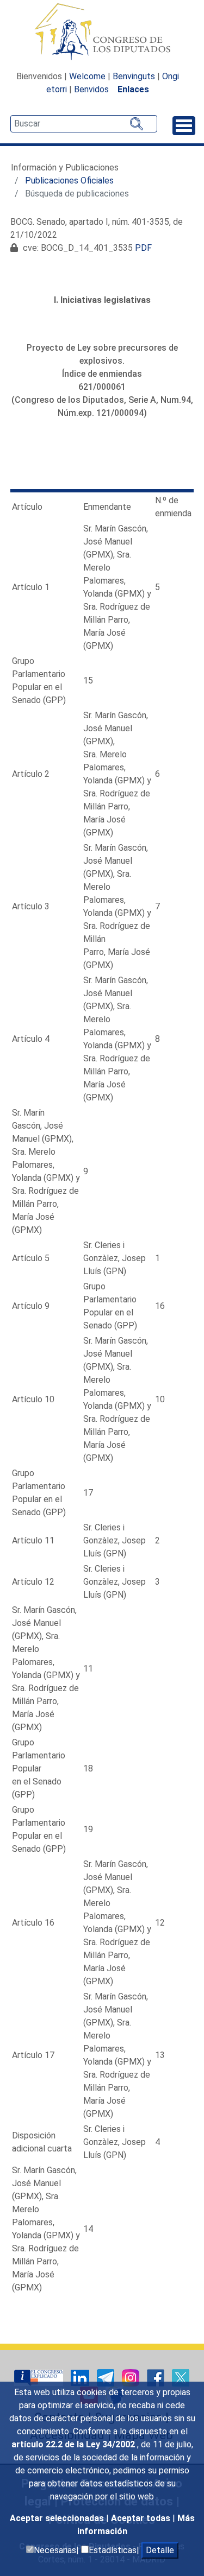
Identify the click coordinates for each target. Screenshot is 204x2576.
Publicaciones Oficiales (69, 181)
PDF (143, 248)
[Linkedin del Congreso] (81, 2377)
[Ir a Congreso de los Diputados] (102, 31)
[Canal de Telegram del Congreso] (107, 2377)
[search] (84, 124)
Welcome (87, 76)
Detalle (160, 2550)
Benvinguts (134, 76)
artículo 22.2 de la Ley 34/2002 (74, 2444)
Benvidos (91, 89)
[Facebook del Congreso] (157, 2377)
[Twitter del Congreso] (181, 2377)
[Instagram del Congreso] (132, 2377)
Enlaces (133, 89)
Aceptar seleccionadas (58, 2518)
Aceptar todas (142, 2518)
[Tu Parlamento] (40, 2377)
